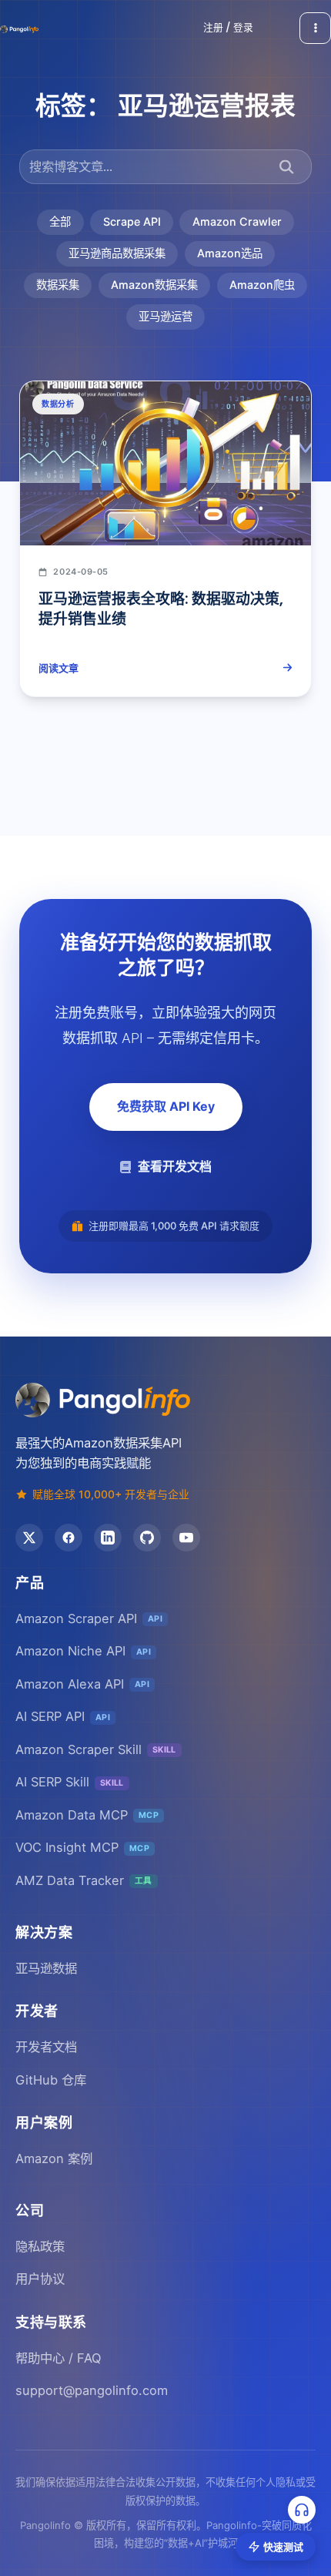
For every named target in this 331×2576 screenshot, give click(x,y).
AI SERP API (63, 1716)
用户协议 (40, 2279)
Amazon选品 (230, 253)
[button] (228, 28)
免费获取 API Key (166, 1106)
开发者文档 (46, 2047)
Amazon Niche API (83, 1651)
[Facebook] (69, 1538)
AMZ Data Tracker (84, 1880)
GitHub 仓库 (51, 2080)
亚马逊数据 (46, 1968)
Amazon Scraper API (89, 1618)
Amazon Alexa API (82, 1684)
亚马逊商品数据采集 (117, 253)
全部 (60, 221)
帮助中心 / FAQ (58, 2358)
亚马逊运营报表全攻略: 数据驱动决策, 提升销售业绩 (161, 609)
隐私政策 (40, 2246)
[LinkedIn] (108, 1538)
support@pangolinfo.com (92, 2390)
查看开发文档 (175, 1166)
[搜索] (287, 167)
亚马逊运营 (165, 316)
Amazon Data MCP (87, 1815)
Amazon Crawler (237, 221)
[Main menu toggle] (315, 28)
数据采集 (58, 285)
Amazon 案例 (54, 2158)
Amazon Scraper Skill (96, 1749)
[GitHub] (147, 1538)
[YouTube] (186, 1538)
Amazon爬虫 (262, 285)
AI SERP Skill (70, 1782)
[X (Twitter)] (29, 1538)
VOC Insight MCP (82, 1847)
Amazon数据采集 (154, 285)
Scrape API (132, 221)
